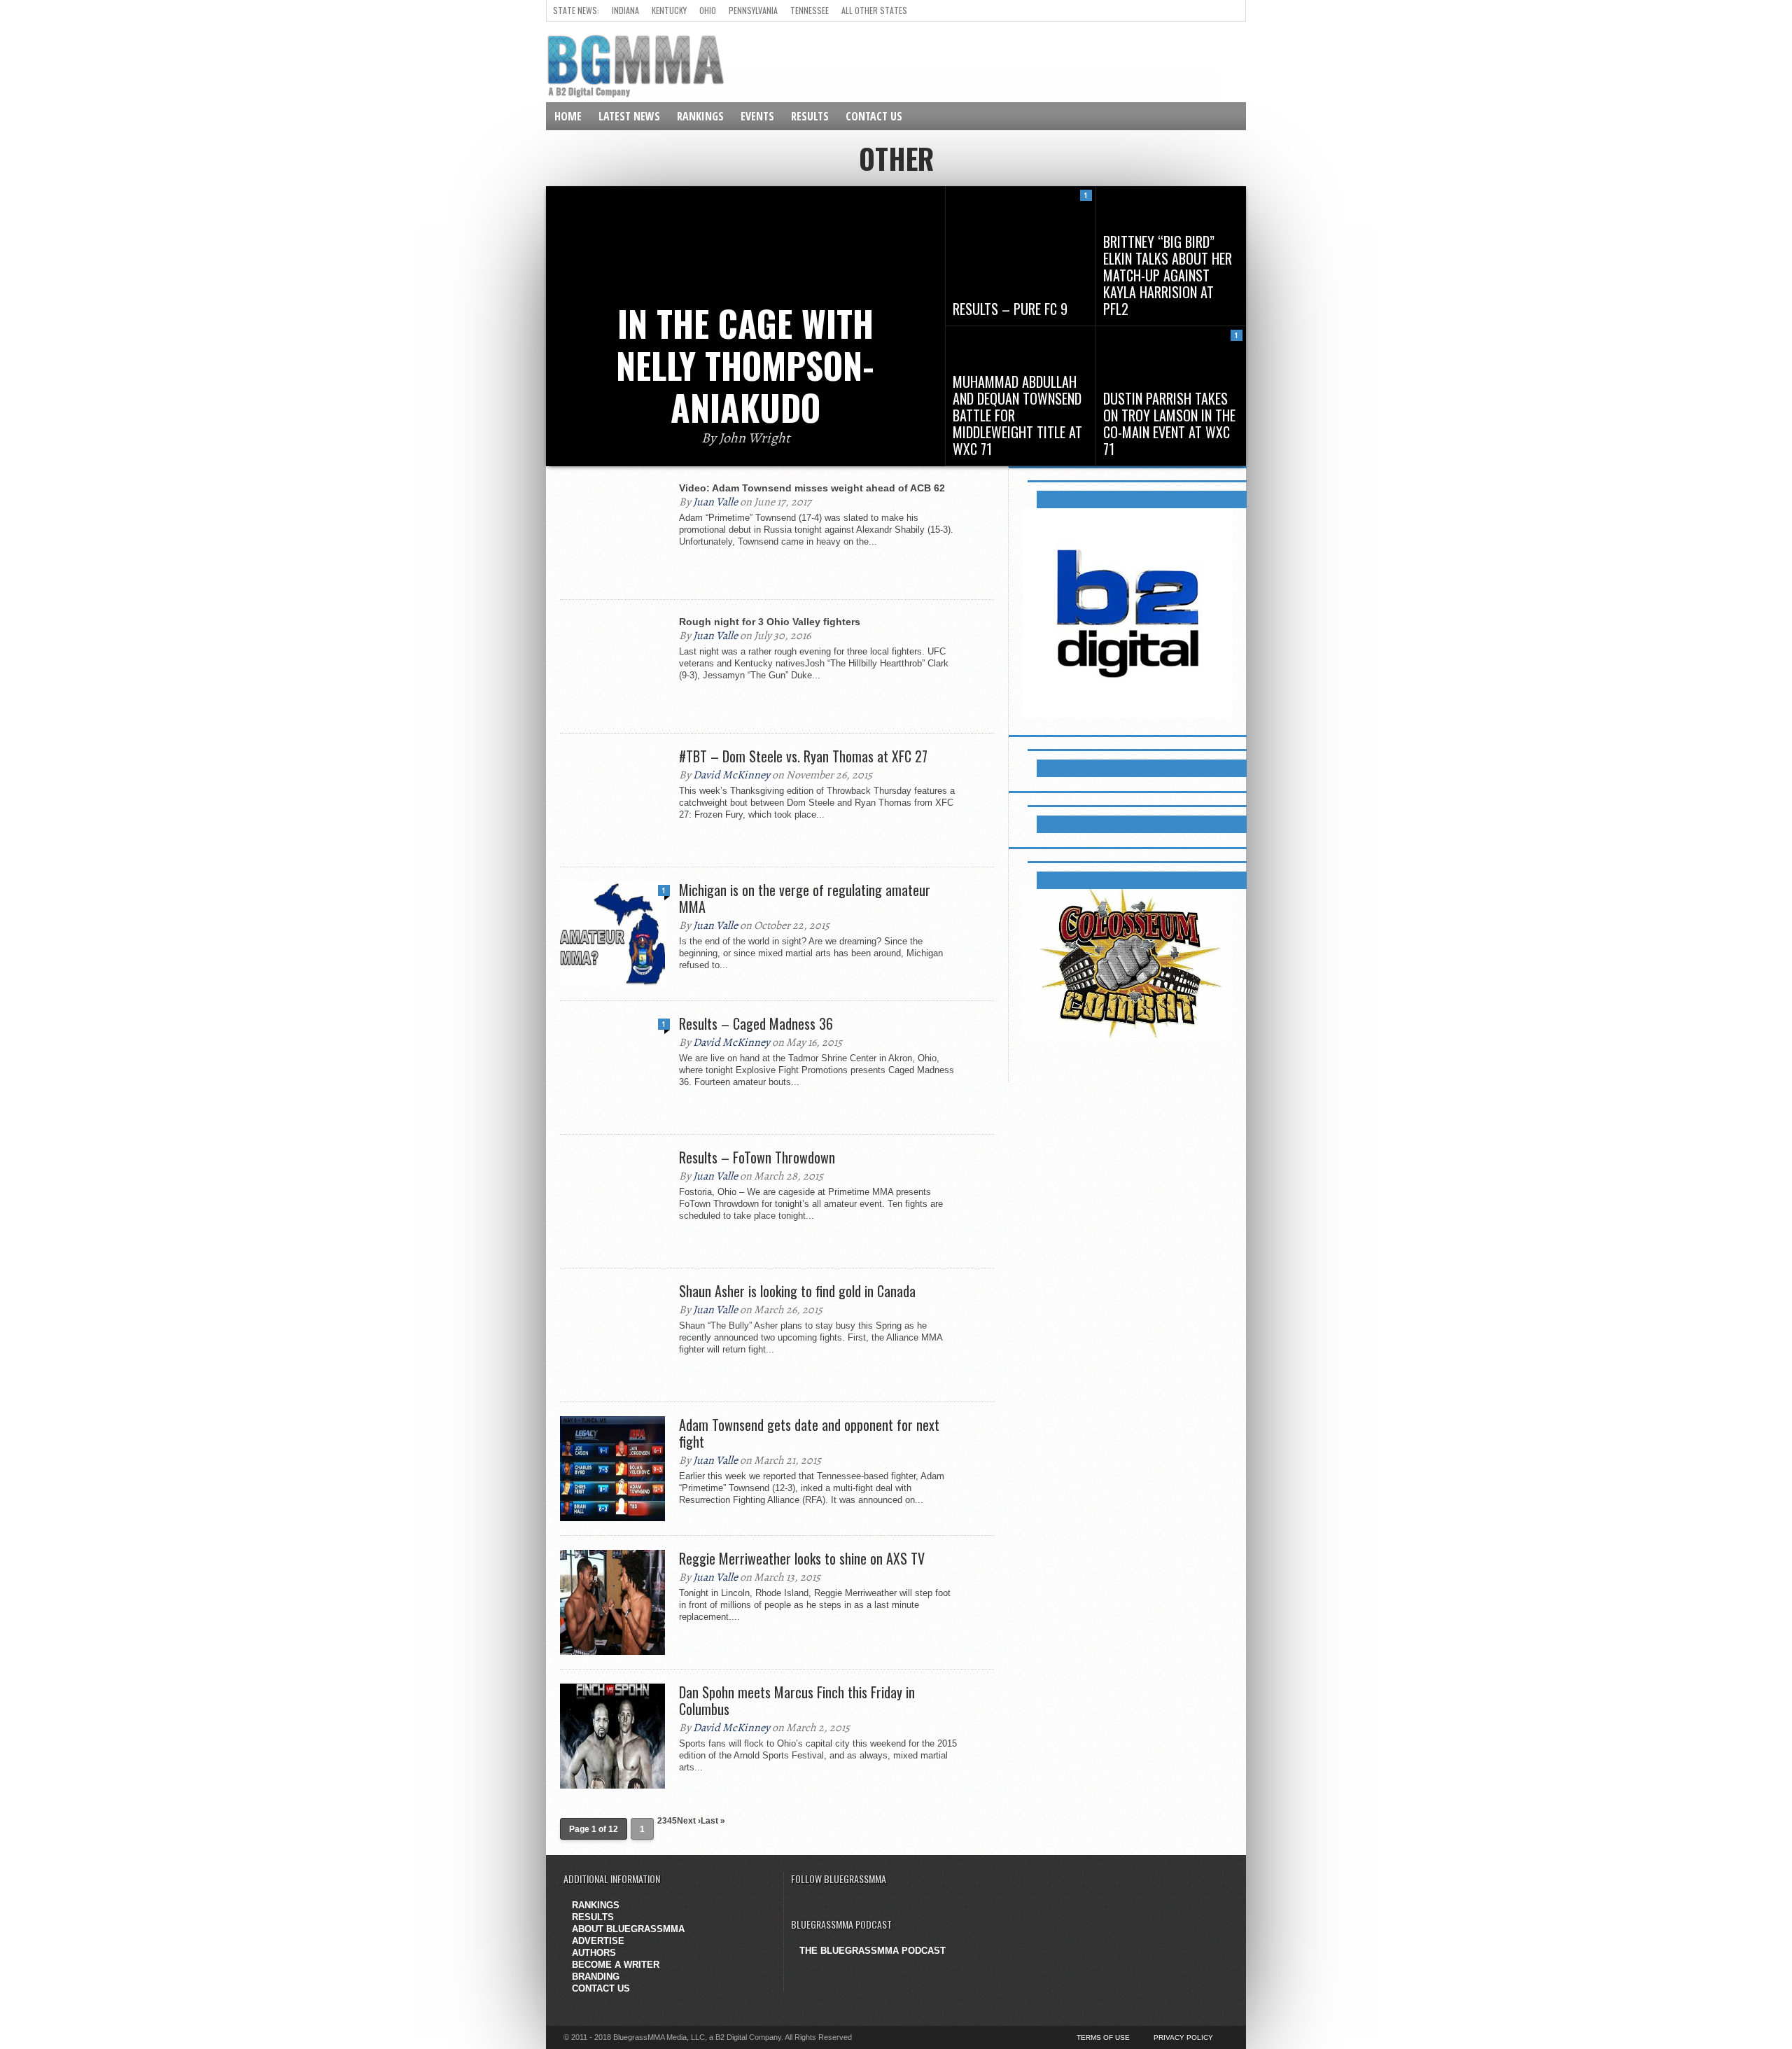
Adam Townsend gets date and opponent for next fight (809, 1433)
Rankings (700, 116)
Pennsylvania (753, 10)
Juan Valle (715, 502)
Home (568, 116)
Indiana (625, 10)
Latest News (629, 116)
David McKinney (731, 775)
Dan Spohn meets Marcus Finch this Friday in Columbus (797, 1700)
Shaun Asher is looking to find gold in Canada (797, 1291)
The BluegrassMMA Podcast (873, 1951)
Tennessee (810, 10)
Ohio (708, 10)
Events (757, 116)
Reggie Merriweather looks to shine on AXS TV (802, 1558)
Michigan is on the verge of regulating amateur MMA (805, 898)
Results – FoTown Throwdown (757, 1157)
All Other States (874, 10)
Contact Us (874, 116)
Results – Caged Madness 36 (756, 1023)
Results (810, 116)
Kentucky (669, 10)
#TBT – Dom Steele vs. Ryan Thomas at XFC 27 (803, 756)
